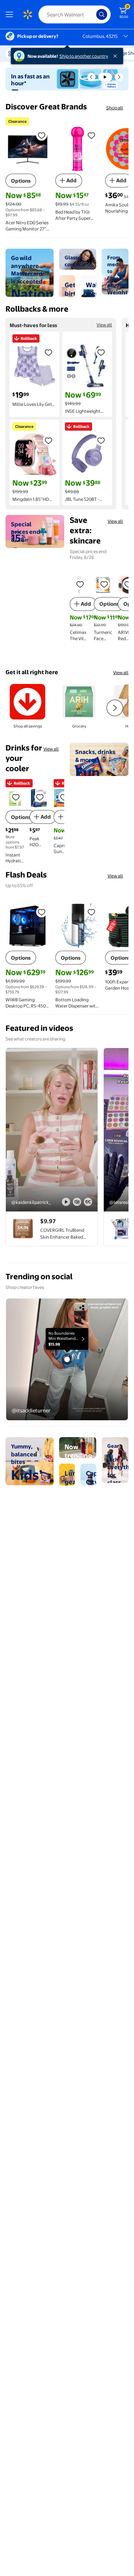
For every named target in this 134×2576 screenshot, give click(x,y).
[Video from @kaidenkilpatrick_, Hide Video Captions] (88, 1202)
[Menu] (11, 14)
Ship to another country (84, 56)
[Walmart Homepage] (27, 14)
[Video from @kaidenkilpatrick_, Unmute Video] (77, 1202)
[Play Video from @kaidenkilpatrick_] (52, 1130)
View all (104, 325)
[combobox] (75, 14)
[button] (91, 77)
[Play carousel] (105, 77)
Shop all (115, 108)
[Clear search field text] (93, 14)
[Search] (102, 14)
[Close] (116, 56)
